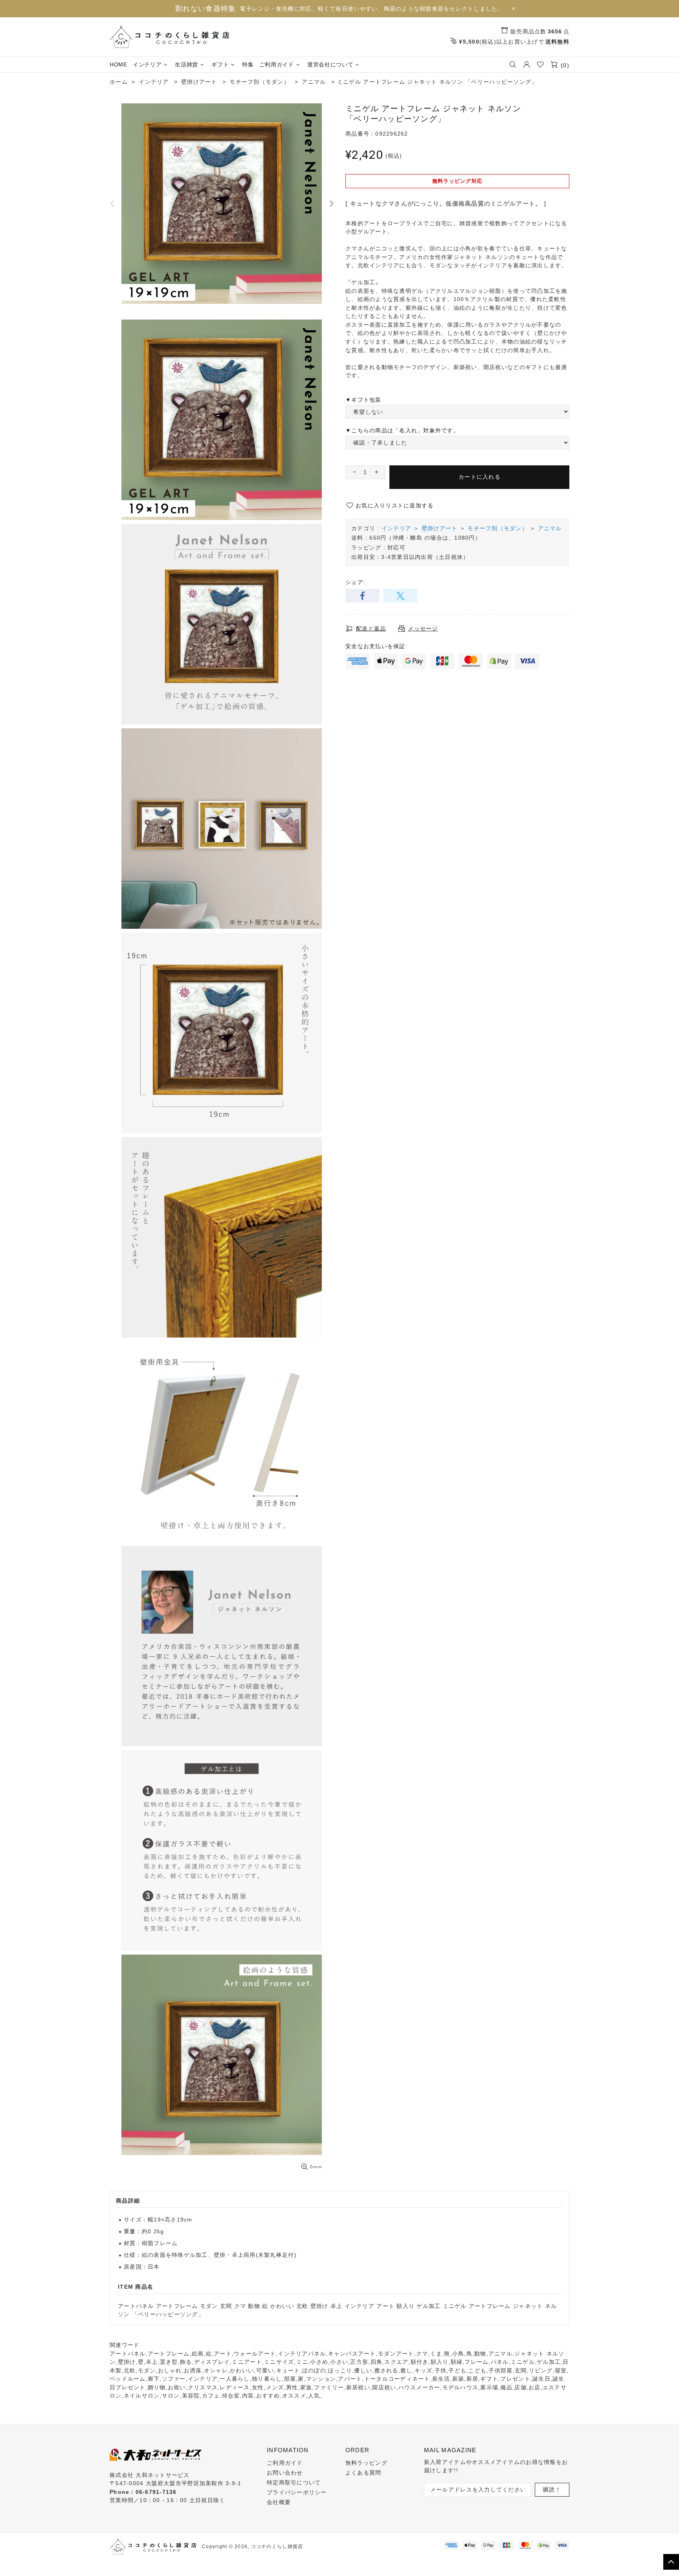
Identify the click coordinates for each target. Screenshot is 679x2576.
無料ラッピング (366, 2463)
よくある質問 (363, 2473)
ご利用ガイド (285, 2463)
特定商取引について (294, 2482)
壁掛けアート (440, 528)
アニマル (550, 528)
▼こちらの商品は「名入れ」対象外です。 (402, 430)
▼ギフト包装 (363, 400)
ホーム (119, 82)
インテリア (396, 528)
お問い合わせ (285, 2473)
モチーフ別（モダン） (498, 528)
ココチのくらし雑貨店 (169, 37)
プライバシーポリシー (297, 2492)
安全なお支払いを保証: (376, 646)
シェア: (355, 582)
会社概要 (279, 2502)
